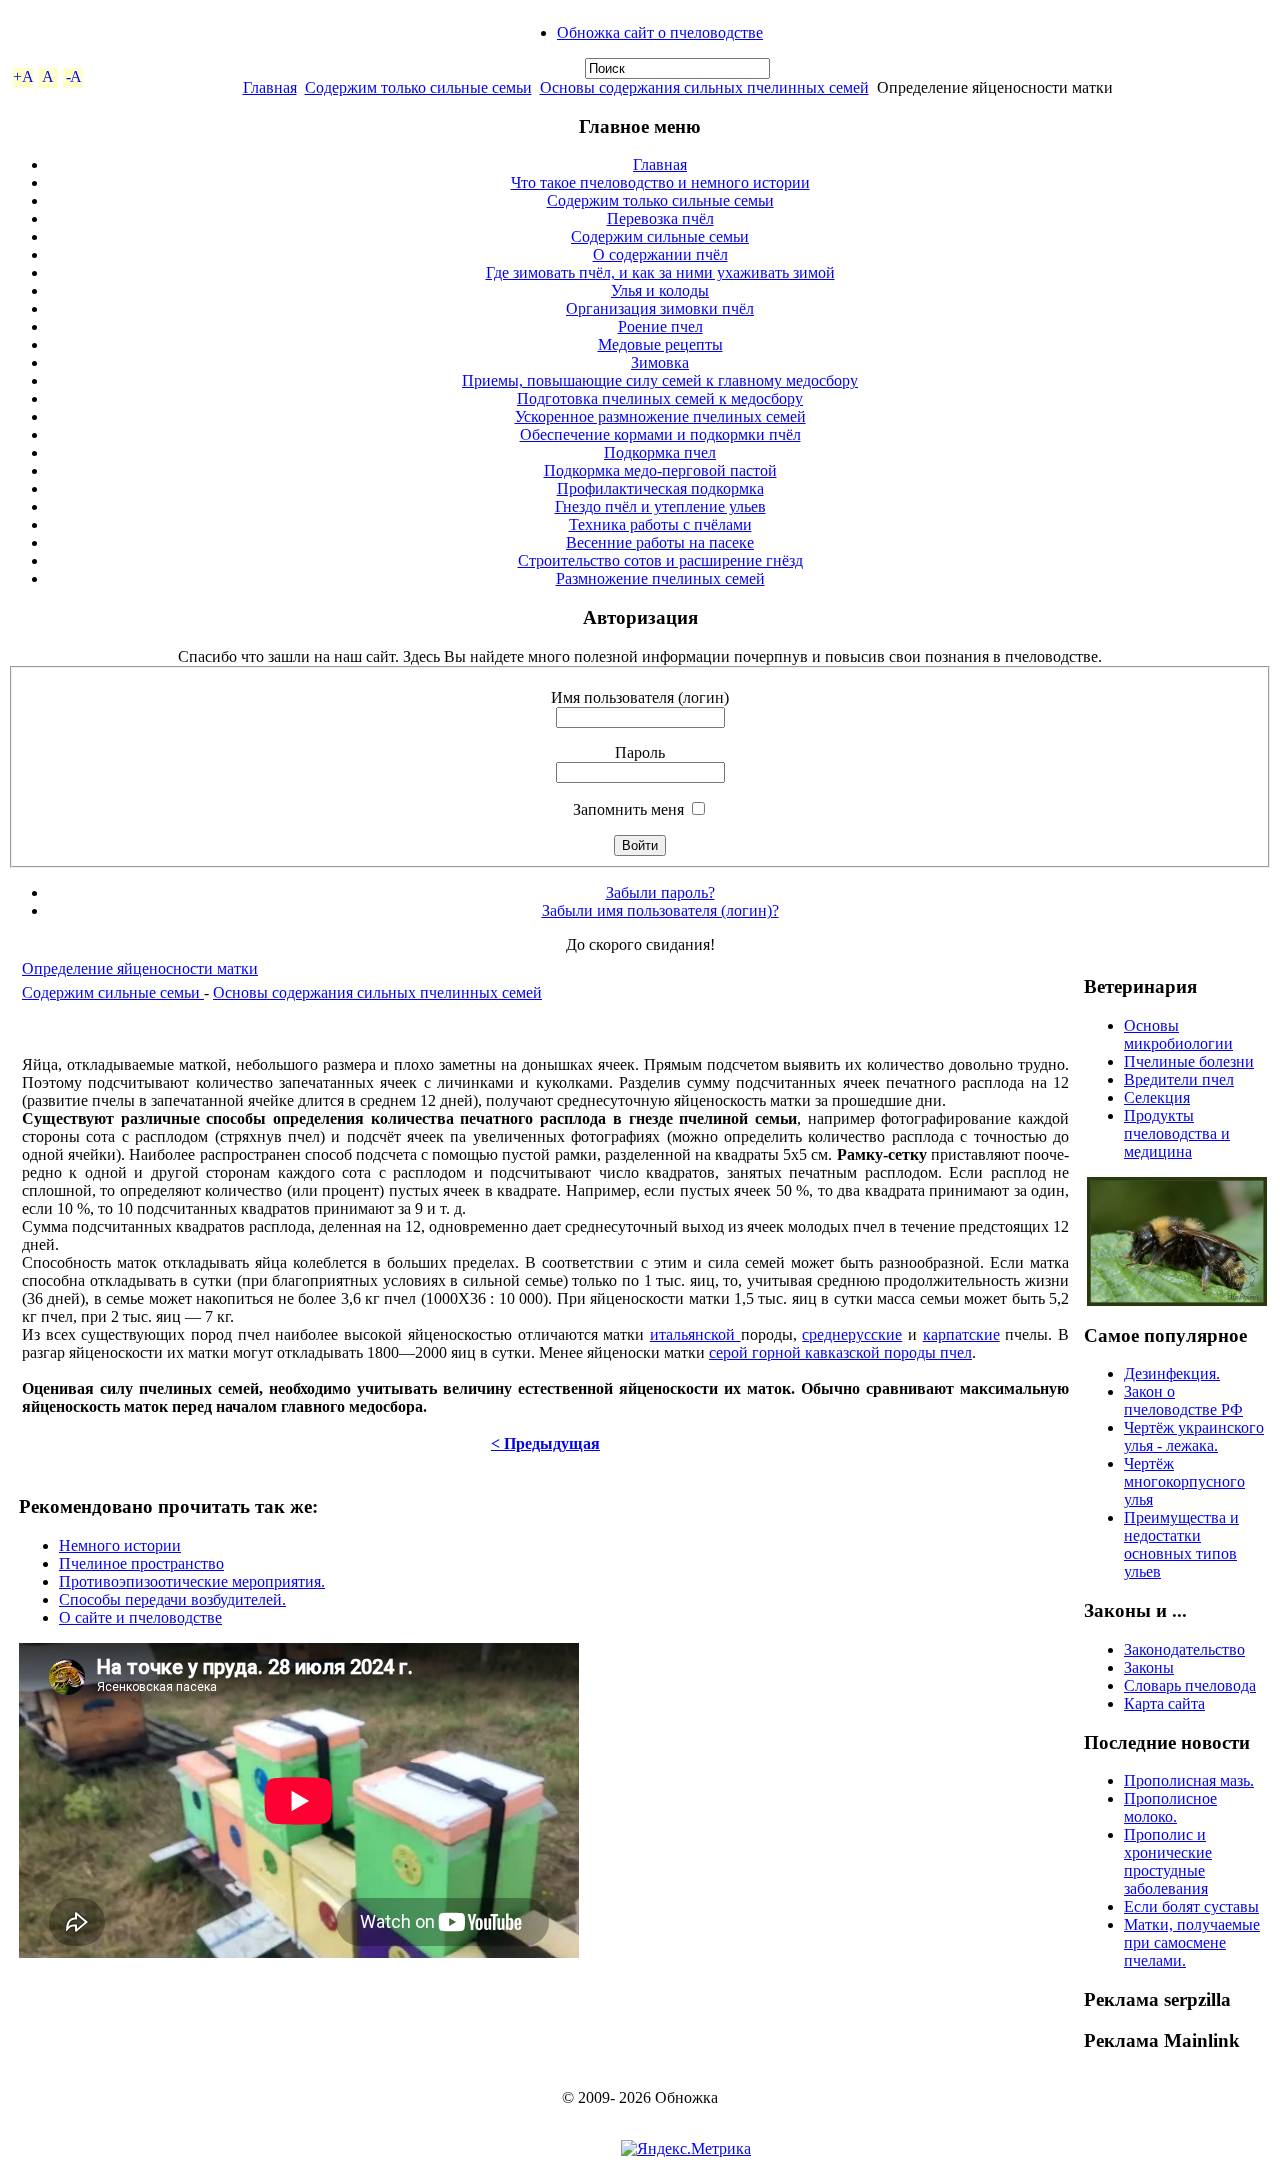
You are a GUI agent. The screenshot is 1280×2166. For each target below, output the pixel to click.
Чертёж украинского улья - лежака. (1194, 1436)
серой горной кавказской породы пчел (840, 1352)
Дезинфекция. (1172, 1373)
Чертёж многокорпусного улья (1184, 1481)
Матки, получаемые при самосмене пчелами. (1192, 1942)
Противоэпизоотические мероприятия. (192, 1581)
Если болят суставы (1191, 1906)
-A (73, 76)
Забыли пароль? (660, 892)
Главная (270, 87)
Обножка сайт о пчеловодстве (660, 32)
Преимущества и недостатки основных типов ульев (1181, 1544)
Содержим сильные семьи (113, 992)
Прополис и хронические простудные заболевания (1168, 1861)
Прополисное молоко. (1170, 1807)
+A (23, 76)
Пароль (640, 752)
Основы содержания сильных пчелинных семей (704, 87)
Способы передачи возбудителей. (172, 1599)
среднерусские (852, 1334)
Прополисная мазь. (1189, 1780)
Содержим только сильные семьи (418, 87)
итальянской (695, 1334)
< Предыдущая (545, 1443)
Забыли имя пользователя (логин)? (660, 910)
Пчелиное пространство (141, 1563)
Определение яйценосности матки (140, 968)
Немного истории (120, 1545)
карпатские (961, 1334)
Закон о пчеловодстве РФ (1183, 1400)
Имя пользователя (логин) (640, 697)
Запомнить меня (628, 809)
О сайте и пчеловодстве (140, 1617)
